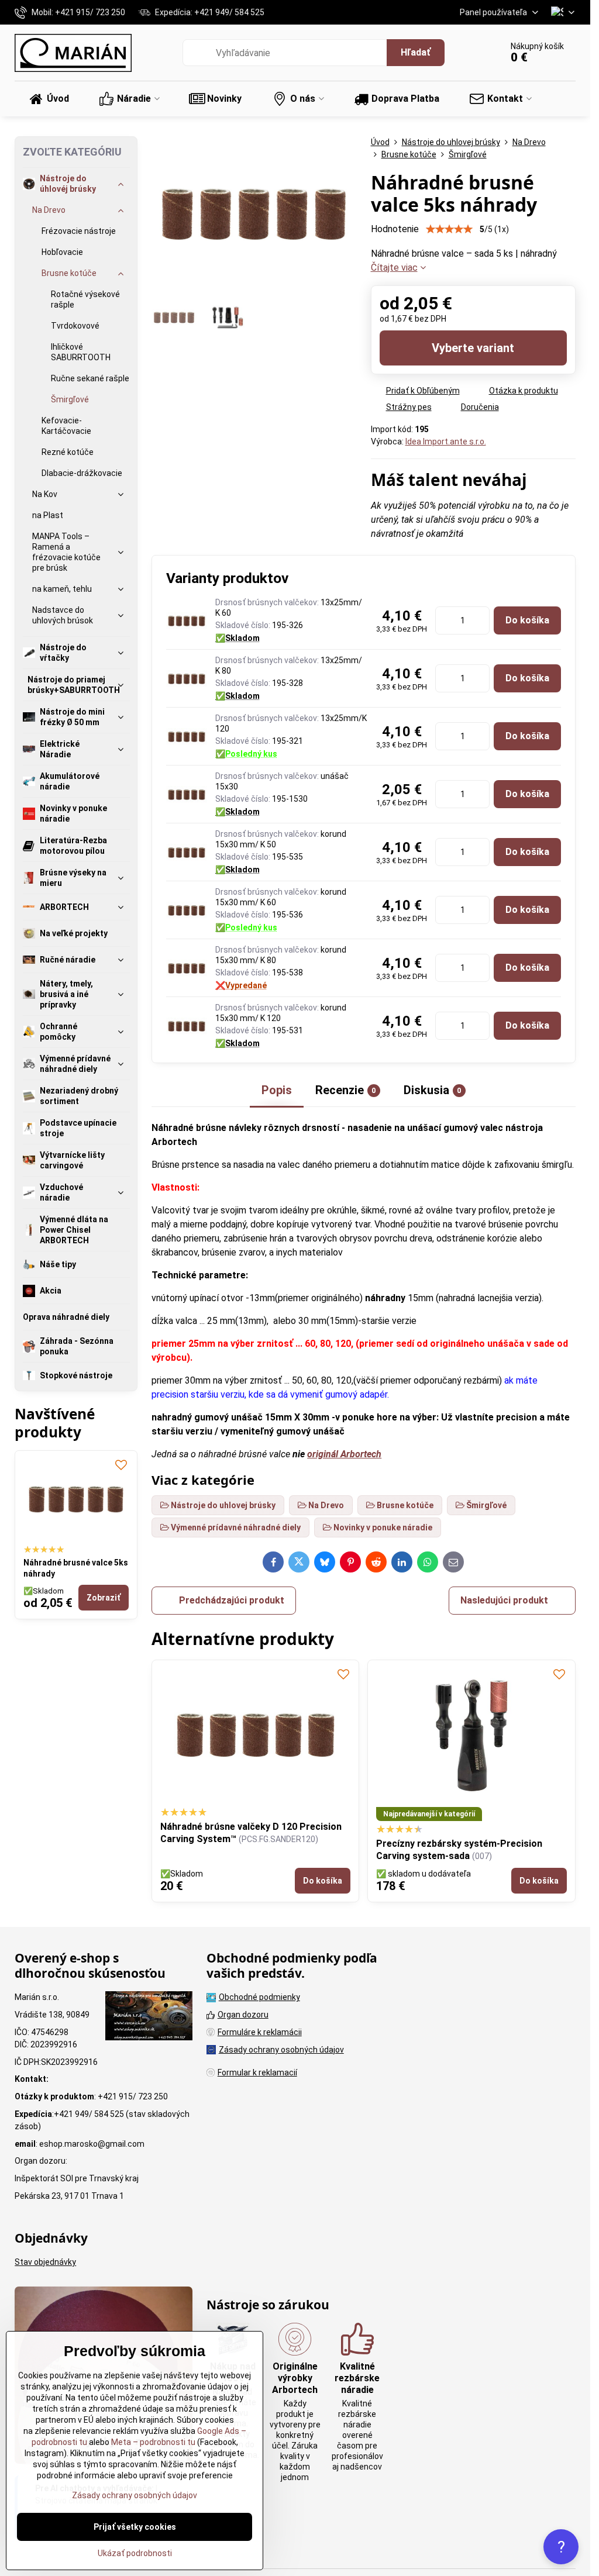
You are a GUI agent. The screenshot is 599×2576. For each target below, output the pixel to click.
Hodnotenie (395, 229)
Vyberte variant (473, 348)
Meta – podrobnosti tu (152, 2442)
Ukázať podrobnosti (135, 2553)
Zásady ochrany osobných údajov (135, 2495)
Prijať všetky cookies (135, 2527)
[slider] (449, 229)
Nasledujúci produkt (504, 1600)
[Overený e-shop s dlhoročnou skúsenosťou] (149, 2018)
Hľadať (416, 52)
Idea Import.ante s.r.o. (446, 442)
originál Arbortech (344, 1454)
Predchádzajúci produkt (232, 1600)
